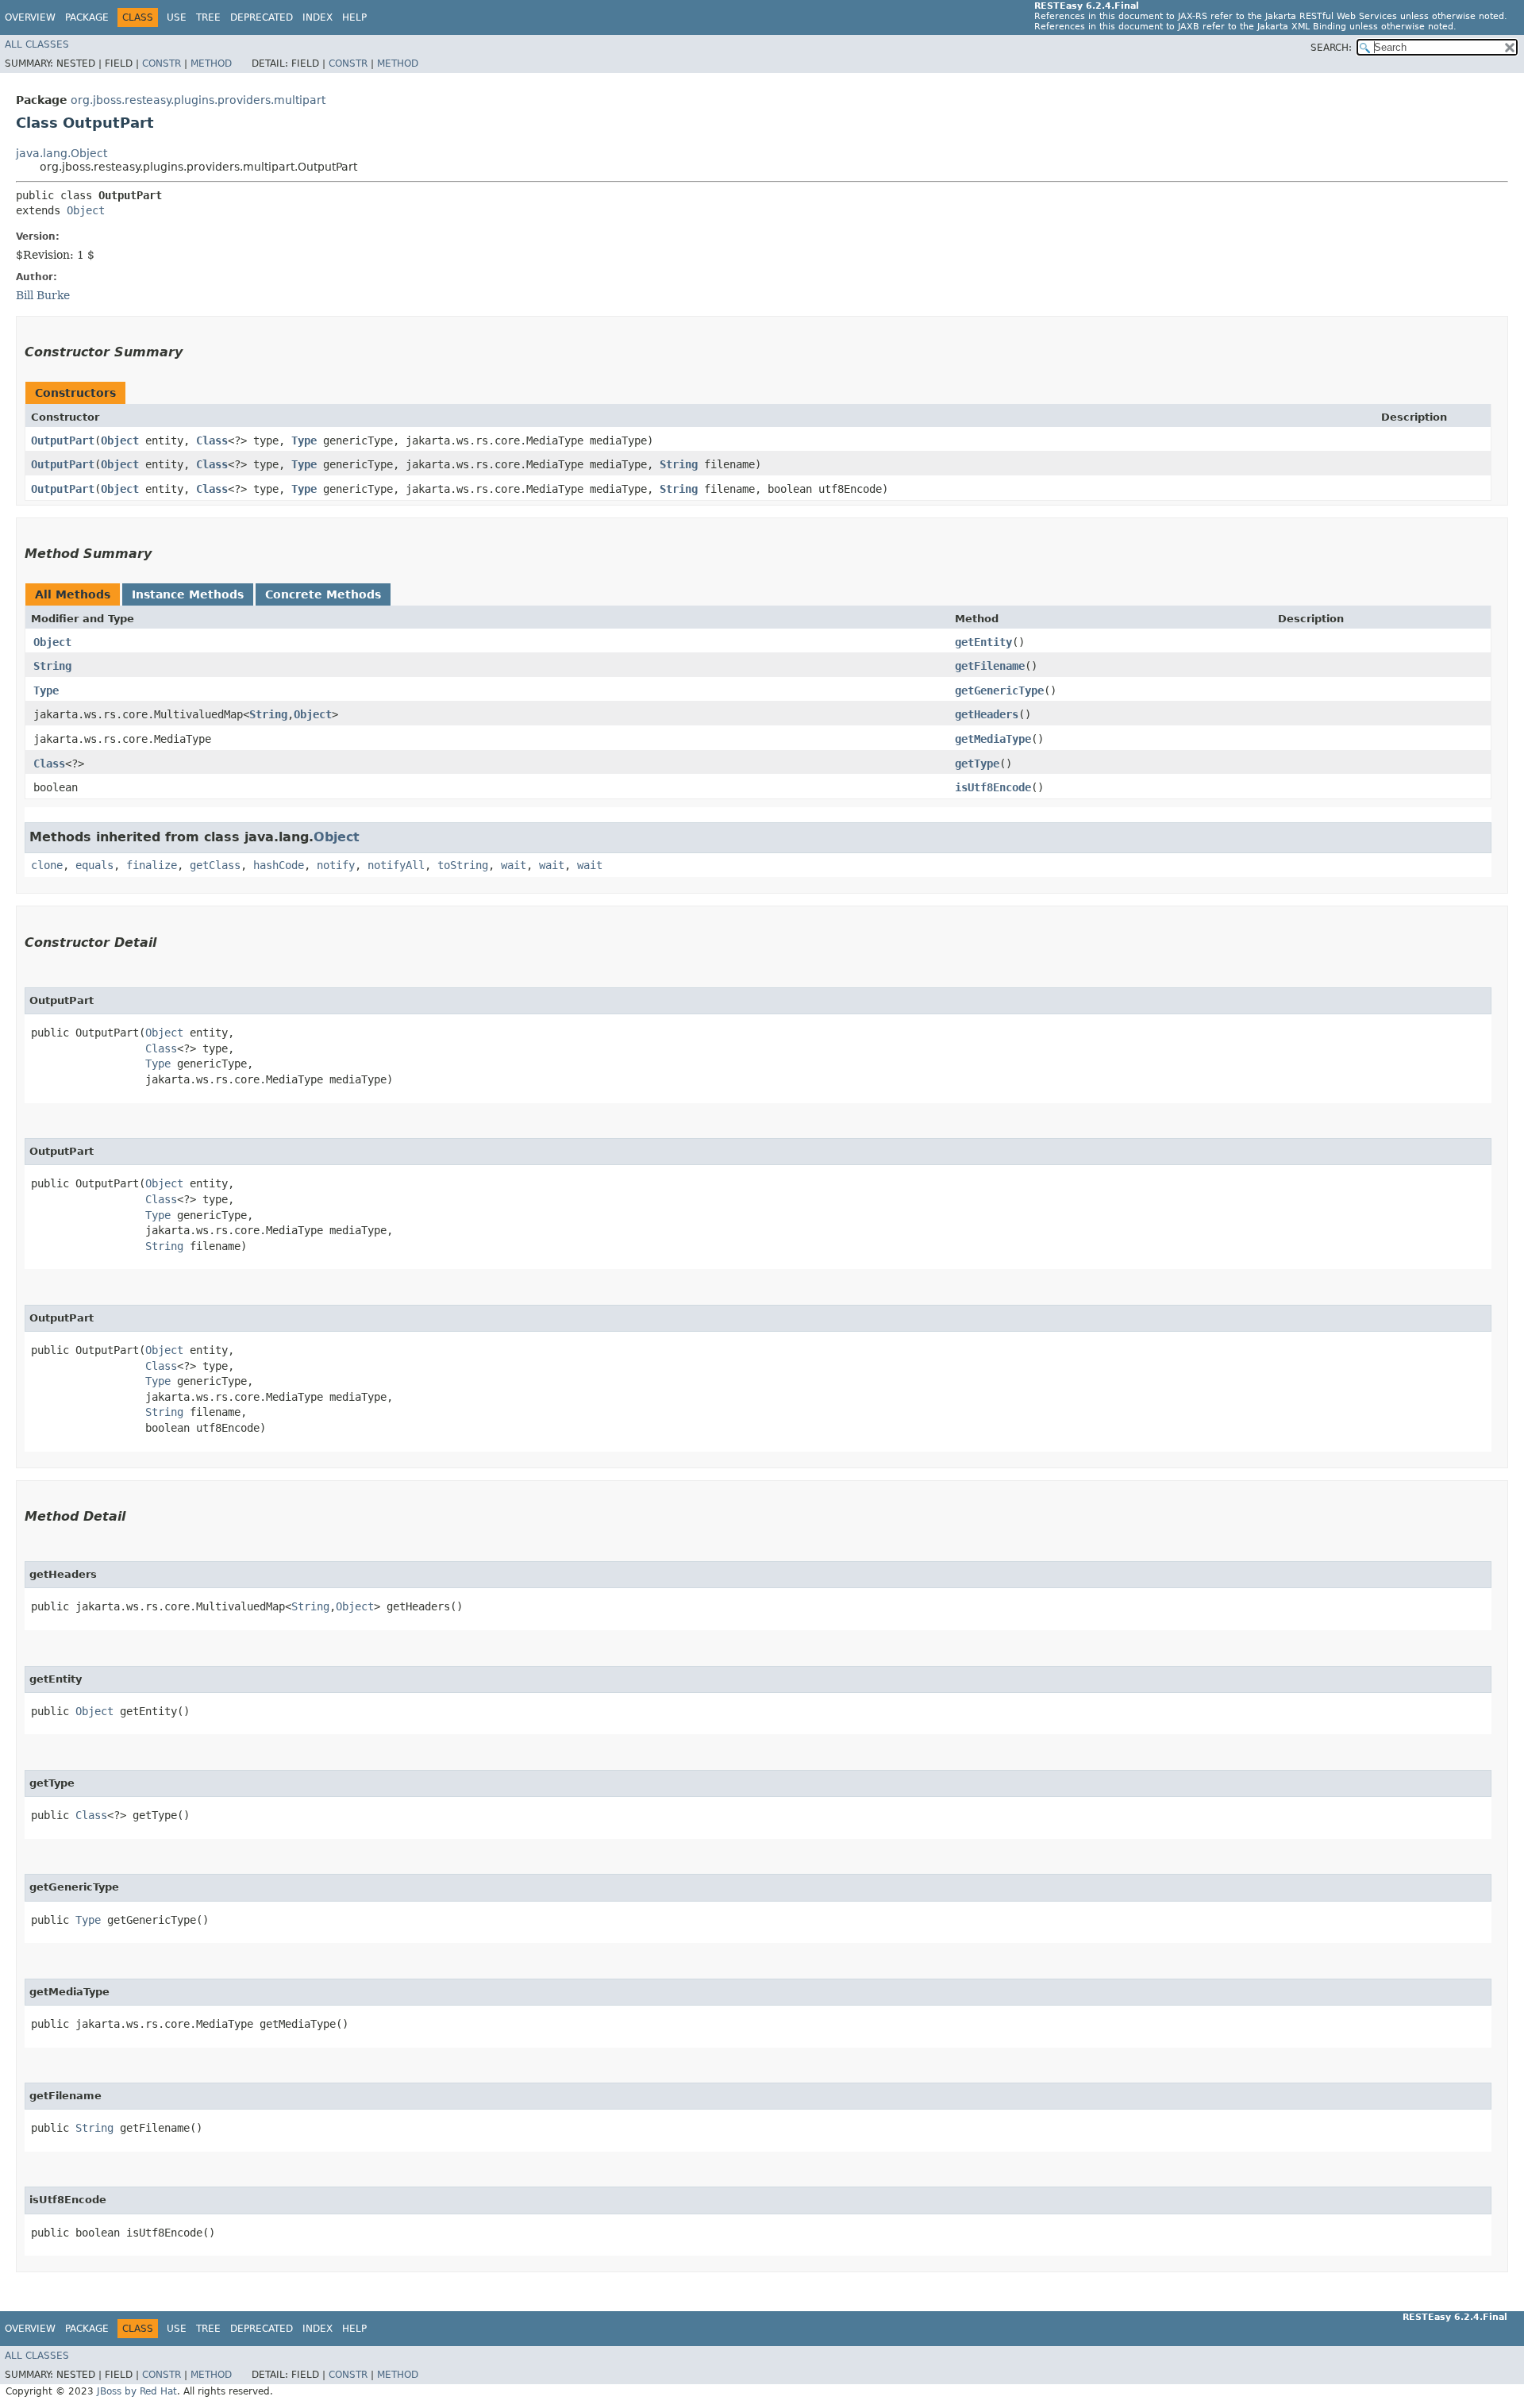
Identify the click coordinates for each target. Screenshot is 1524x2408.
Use (177, 17)
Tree (208, 17)
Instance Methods (188, 594)
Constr (162, 63)
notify (336, 865)
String (679, 464)
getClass (215, 865)
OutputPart (63, 440)
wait (514, 865)
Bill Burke (43, 295)
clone (47, 865)
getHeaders (987, 714)
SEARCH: (1331, 48)
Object (86, 210)
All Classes (37, 44)
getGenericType (999, 690)
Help (354, 17)
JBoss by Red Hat (137, 2391)
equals (94, 865)
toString (463, 865)
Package (87, 17)
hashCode (279, 865)
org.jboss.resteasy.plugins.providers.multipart (198, 100)
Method (211, 63)
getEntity (983, 642)
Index (317, 17)
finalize (152, 865)
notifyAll (396, 865)
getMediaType (993, 739)
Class (212, 440)
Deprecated (262, 17)
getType (977, 764)
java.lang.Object (62, 153)
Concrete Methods (323, 594)
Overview (30, 17)
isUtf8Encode (993, 787)
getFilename (990, 666)
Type (304, 440)
